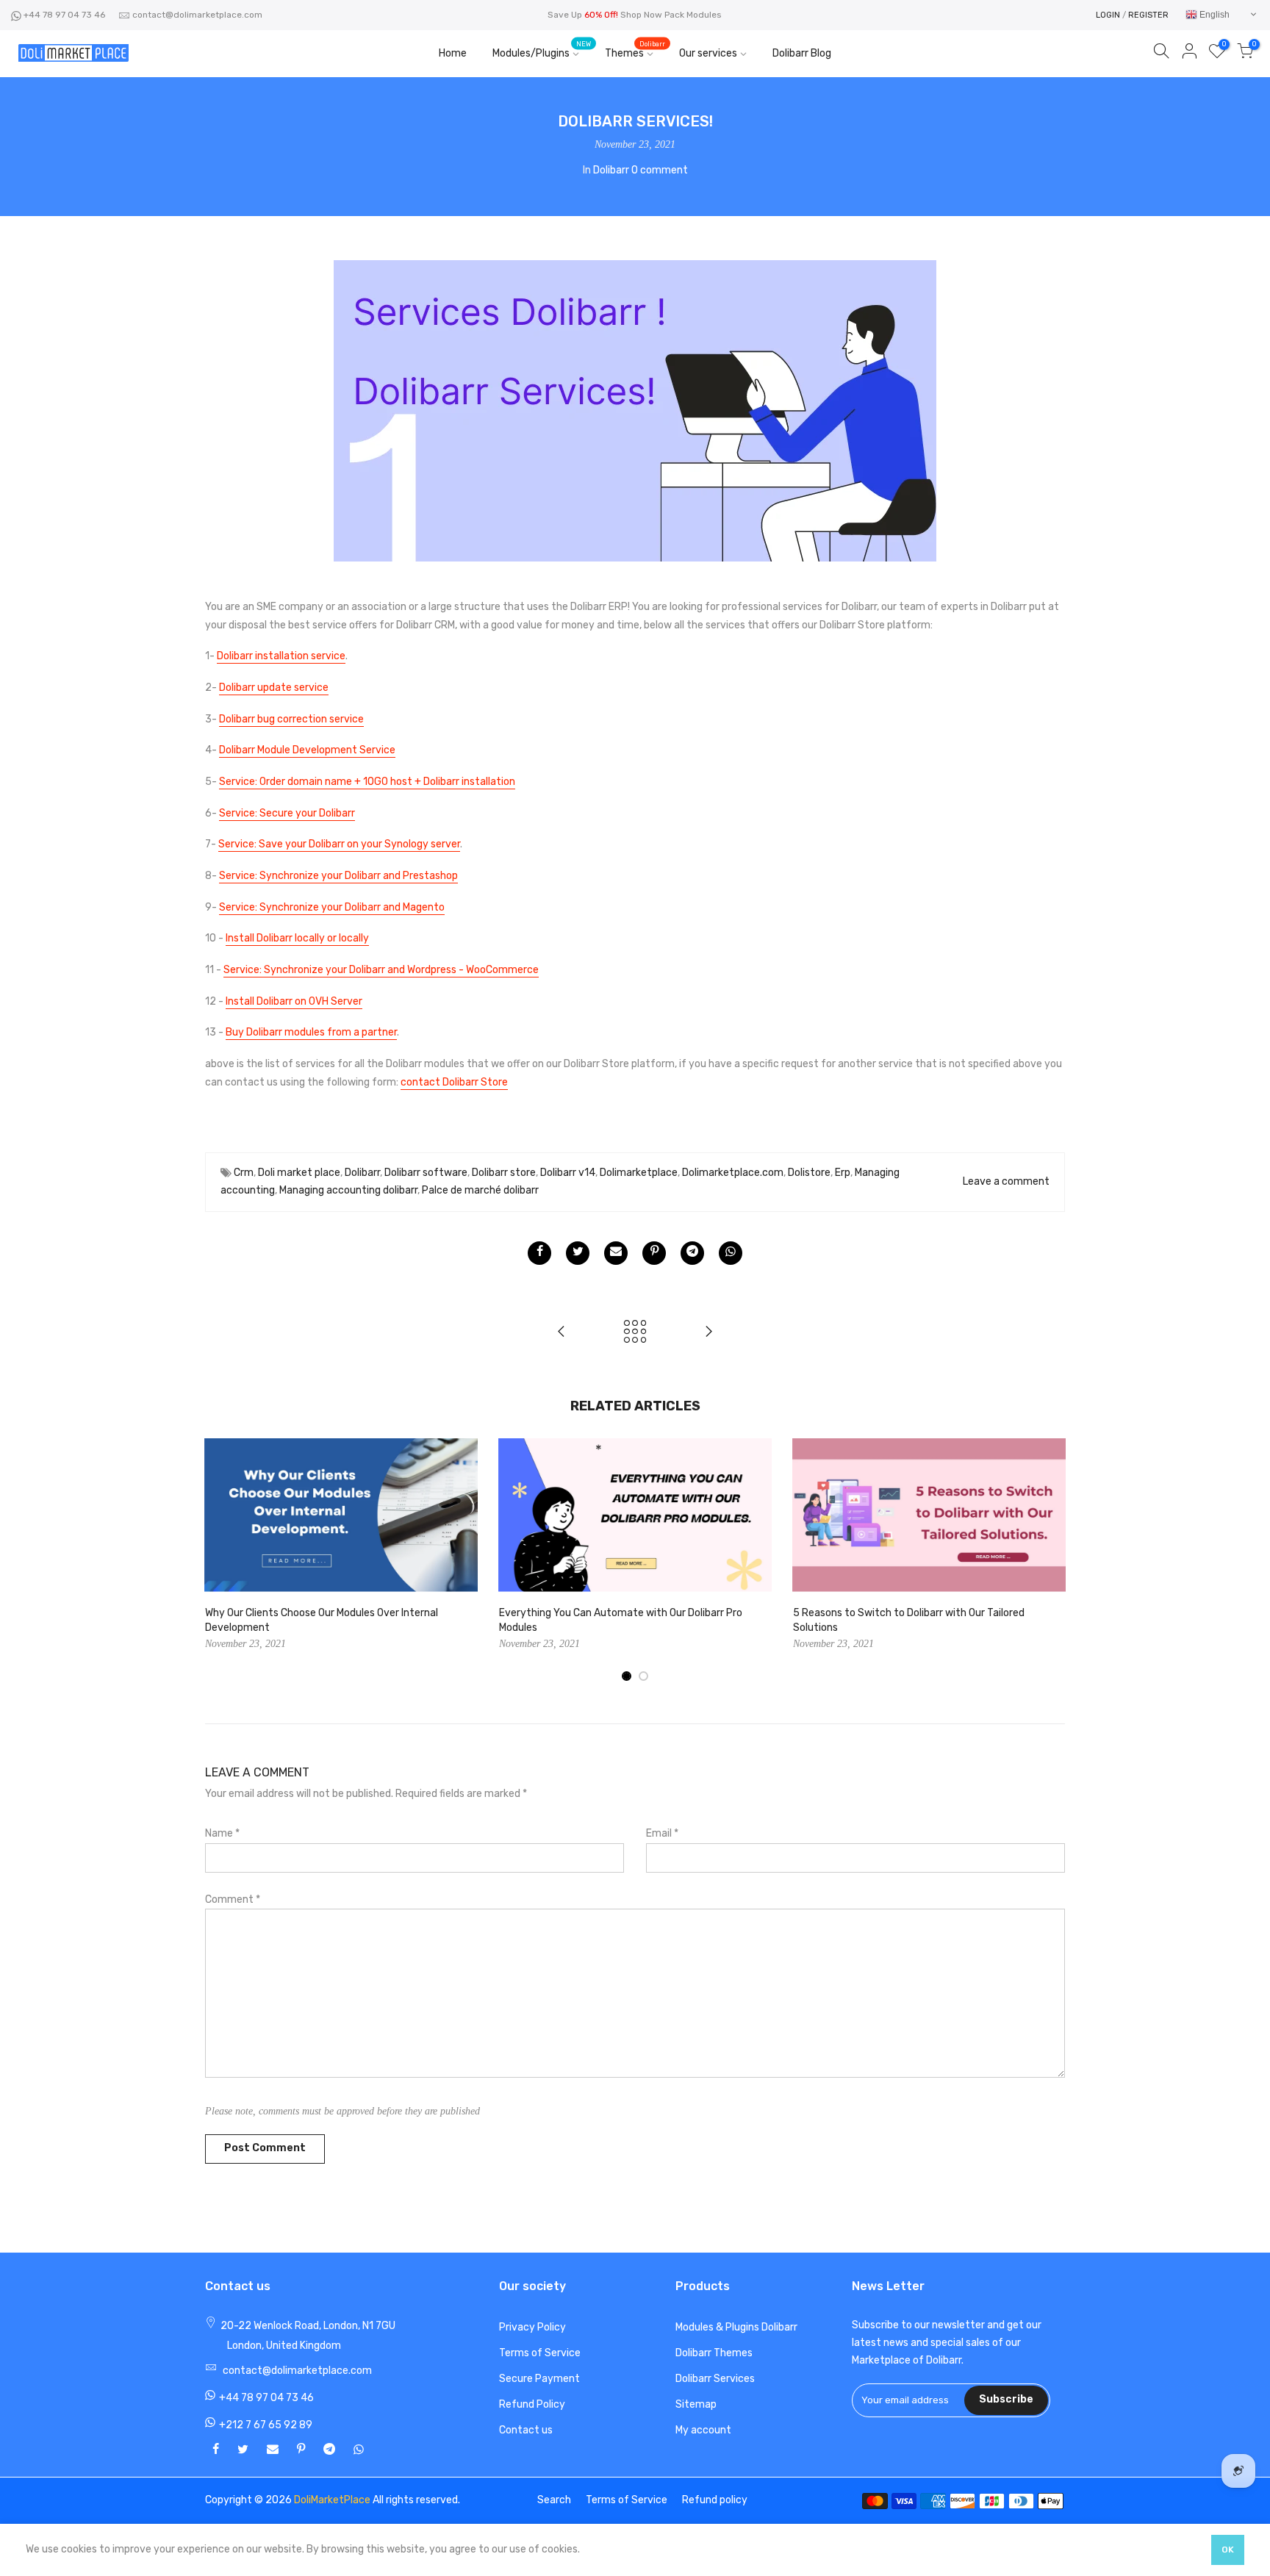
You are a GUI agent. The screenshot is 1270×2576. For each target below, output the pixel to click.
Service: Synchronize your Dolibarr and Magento (332, 907)
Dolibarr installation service (281, 656)
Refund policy (715, 2500)
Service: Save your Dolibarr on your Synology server (339, 844)
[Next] (1050, 1560)
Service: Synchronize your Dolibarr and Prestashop (338, 876)
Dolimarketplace (639, 1173)
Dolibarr (611, 170)
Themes (635, 50)
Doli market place (299, 1173)
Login (1108, 15)
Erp (843, 1173)
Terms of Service (540, 2353)
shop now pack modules (671, 15)
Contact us (526, 2430)
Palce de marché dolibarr (480, 1190)
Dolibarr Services (715, 2379)
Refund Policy (532, 2404)
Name (222, 1833)
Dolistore (809, 1173)
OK (1228, 2550)
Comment (233, 1899)
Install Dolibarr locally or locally (297, 938)
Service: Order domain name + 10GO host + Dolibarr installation (367, 782)
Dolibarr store (504, 1173)
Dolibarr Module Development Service (307, 750)
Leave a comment (1006, 1181)
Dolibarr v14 (568, 1173)
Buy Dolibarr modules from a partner (311, 1032)
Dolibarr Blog (802, 53)
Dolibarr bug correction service (291, 719)
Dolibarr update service (274, 688)
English (1213, 15)
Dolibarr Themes (714, 2353)
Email (662, 1833)
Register (1148, 15)
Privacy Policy (532, 2327)
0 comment (660, 170)
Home (453, 53)
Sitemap (696, 2404)
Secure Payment (539, 2379)
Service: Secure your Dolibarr (287, 813)
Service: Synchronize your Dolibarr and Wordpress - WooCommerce (381, 970)
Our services (708, 53)
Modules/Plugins (542, 50)
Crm (244, 1173)
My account (703, 2430)
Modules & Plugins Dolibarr (736, 2327)
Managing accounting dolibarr (348, 1190)
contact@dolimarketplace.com (197, 15)
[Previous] (220, 1560)
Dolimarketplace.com (733, 1173)
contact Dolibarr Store (454, 1082)
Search (554, 2500)
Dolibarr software (426, 1173)
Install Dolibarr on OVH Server (294, 1001)
